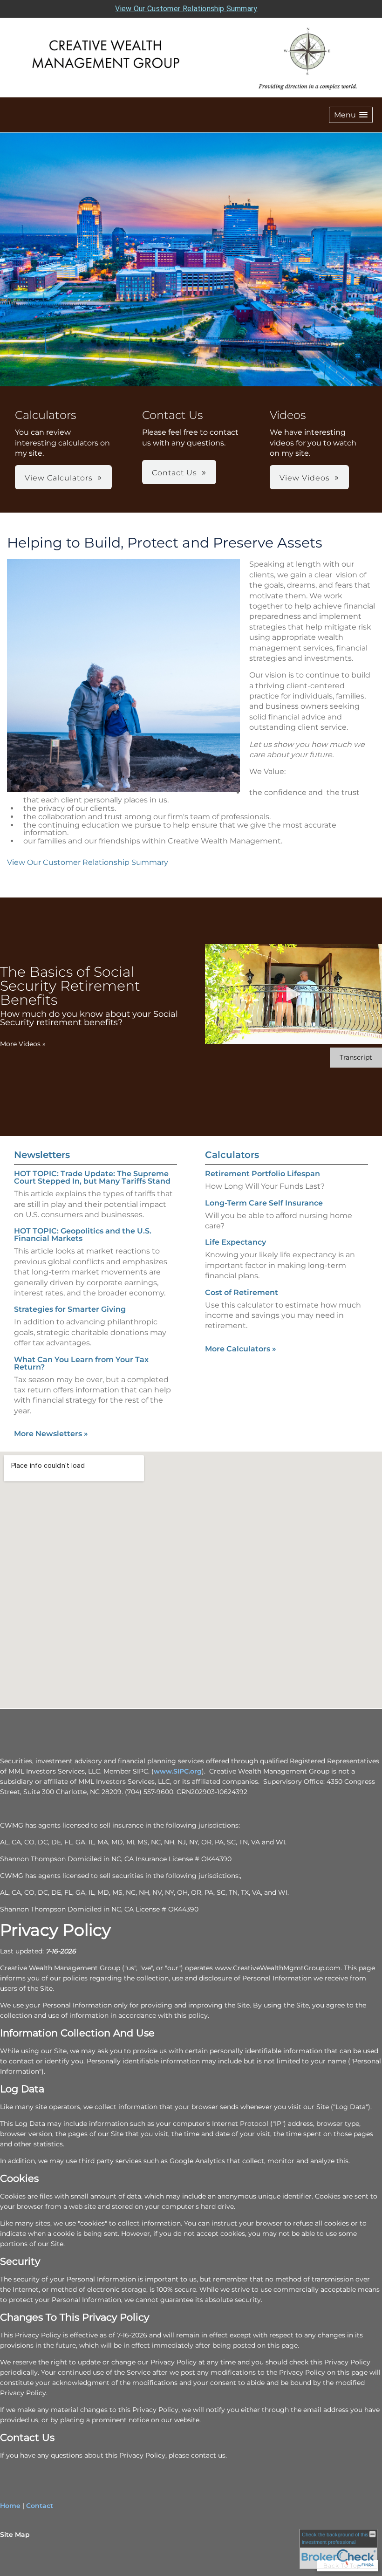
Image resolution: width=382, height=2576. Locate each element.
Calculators (232, 1155)
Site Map (15, 2535)
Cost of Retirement (242, 1292)
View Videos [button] (305, 478)
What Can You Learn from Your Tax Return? (81, 1363)
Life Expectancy (235, 1242)
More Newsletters (51, 1434)
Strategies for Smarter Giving (70, 1309)
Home (10, 2506)
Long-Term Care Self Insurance (264, 1203)
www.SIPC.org (178, 1771)
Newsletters (42, 1155)
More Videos (23, 1044)
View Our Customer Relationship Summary (186, 9)
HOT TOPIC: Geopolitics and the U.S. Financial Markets (83, 1235)
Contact (40, 2506)
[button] (351, 115)
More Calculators (241, 1349)
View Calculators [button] (59, 478)
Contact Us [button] (174, 473)
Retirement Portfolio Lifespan (263, 1174)
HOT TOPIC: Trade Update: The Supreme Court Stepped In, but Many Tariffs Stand (92, 1177)
